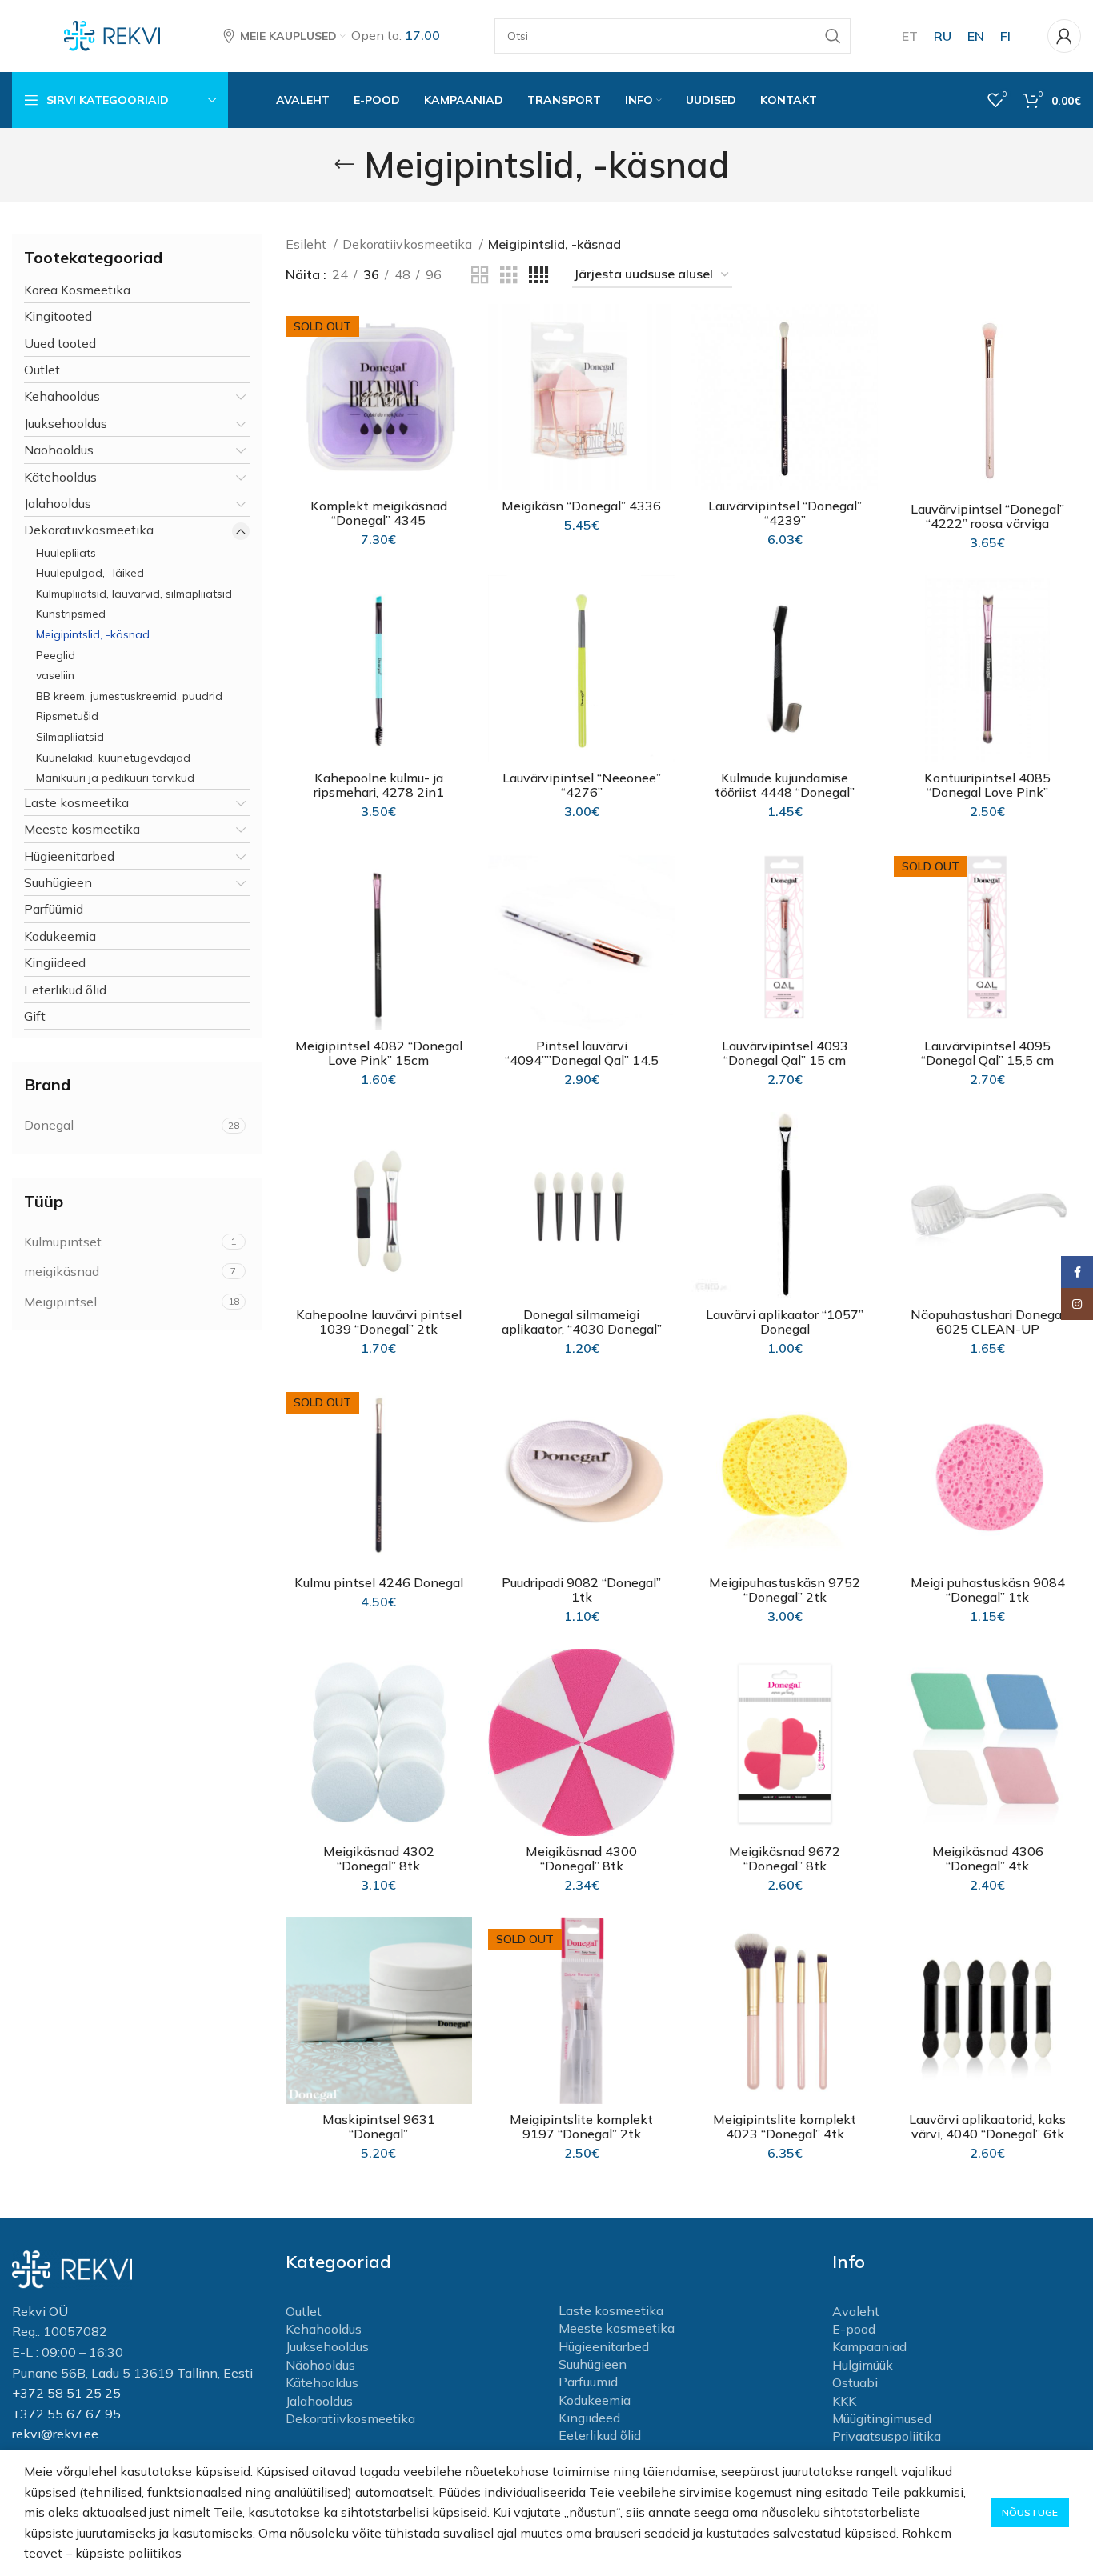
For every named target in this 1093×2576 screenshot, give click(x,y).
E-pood (854, 2329)
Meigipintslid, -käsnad (93, 634)
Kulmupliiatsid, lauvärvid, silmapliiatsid (134, 594)
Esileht (308, 244)
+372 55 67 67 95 (66, 2414)
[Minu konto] (1064, 36)
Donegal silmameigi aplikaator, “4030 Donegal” (582, 1322)
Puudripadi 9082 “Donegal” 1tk (581, 1590)
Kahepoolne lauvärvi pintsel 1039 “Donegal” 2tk (379, 1322)
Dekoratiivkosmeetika (89, 530)
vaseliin (55, 675)
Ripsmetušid (67, 716)
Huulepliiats (66, 553)
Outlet (42, 370)
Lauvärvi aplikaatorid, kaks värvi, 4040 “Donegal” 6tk (987, 2126)
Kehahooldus (62, 396)
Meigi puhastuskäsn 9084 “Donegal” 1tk (988, 1590)
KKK (844, 2401)
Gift (35, 1016)
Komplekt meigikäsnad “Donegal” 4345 (379, 513)
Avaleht (856, 2311)
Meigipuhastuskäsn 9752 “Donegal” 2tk (785, 1590)
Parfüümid (54, 909)
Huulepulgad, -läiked (90, 573)
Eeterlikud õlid (65, 990)
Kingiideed (55, 962)
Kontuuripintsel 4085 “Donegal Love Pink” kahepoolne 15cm (987, 792)
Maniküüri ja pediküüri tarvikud (115, 778)
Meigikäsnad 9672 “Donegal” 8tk (785, 1858)
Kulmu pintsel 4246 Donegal (379, 1582)
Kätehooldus (60, 477)
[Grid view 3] (509, 276)
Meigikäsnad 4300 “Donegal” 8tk (581, 1858)
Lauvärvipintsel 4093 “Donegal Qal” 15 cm (785, 1053)
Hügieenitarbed (69, 856)
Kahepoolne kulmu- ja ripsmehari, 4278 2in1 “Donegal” (379, 792)
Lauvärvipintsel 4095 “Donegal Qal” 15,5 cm (987, 1053)
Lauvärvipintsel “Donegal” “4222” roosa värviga (987, 516)
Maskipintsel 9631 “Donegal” (379, 2126)
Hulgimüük (863, 2365)
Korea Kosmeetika (77, 290)
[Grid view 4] (538, 276)
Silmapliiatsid (70, 737)
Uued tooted (60, 343)
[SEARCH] (833, 36)
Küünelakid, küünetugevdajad (113, 758)
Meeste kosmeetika (82, 829)
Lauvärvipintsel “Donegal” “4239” (785, 513)
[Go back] (344, 165)
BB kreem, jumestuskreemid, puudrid (129, 696)
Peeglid (56, 655)
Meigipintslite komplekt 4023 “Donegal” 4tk (785, 2126)
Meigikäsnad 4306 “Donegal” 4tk (988, 1858)
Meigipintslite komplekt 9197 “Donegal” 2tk (581, 2126)
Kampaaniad (869, 2346)
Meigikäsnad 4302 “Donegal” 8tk (379, 1858)
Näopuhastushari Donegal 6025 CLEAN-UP (988, 1322)
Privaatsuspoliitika (887, 2436)
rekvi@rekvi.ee (55, 2434)
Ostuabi (855, 2382)
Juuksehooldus (66, 423)
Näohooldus (59, 450)
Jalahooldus (58, 503)
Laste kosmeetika (76, 802)
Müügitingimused (882, 2418)
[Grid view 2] (480, 276)
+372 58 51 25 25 (66, 2393)
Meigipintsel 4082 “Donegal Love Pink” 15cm (379, 1053)
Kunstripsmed (71, 614)
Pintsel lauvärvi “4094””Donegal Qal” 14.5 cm (582, 1060)
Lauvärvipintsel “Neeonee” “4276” (582, 785)
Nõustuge (1030, 2512)
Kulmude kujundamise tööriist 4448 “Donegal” (785, 785)
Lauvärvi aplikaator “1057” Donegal (785, 1322)
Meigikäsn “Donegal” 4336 (581, 506)
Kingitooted (58, 316)
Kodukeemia (60, 936)
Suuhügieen (58, 882)
